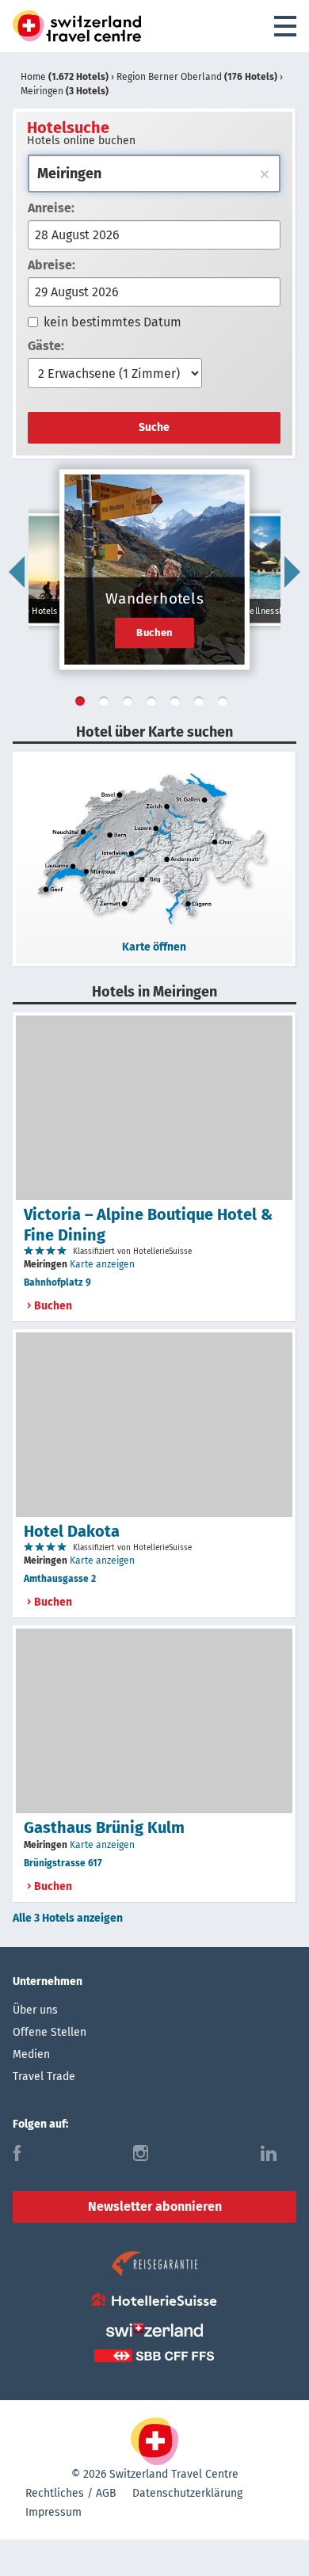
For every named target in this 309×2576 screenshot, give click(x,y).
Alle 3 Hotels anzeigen (68, 1918)
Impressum (53, 2512)
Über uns (35, 2010)
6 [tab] (202, 704)
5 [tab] (178, 704)
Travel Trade (44, 2077)
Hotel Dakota (72, 1531)
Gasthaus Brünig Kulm (104, 1827)
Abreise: (51, 265)
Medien (31, 2054)
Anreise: (51, 208)
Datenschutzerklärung (187, 2493)
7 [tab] (226, 704)
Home (65, 77)
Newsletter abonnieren (155, 2206)
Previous (17, 572)
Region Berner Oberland (197, 77)
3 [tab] (131, 704)
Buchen (154, 632)
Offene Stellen (50, 2032)
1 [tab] (83, 704)
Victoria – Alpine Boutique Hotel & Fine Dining (148, 1225)
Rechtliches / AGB (71, 2493)
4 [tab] (154, 704)
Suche (154, 427)
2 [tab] (107, 704)
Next (292, 572)
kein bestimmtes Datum (113, 322)
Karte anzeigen (102, 1264)
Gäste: (46, 346)
